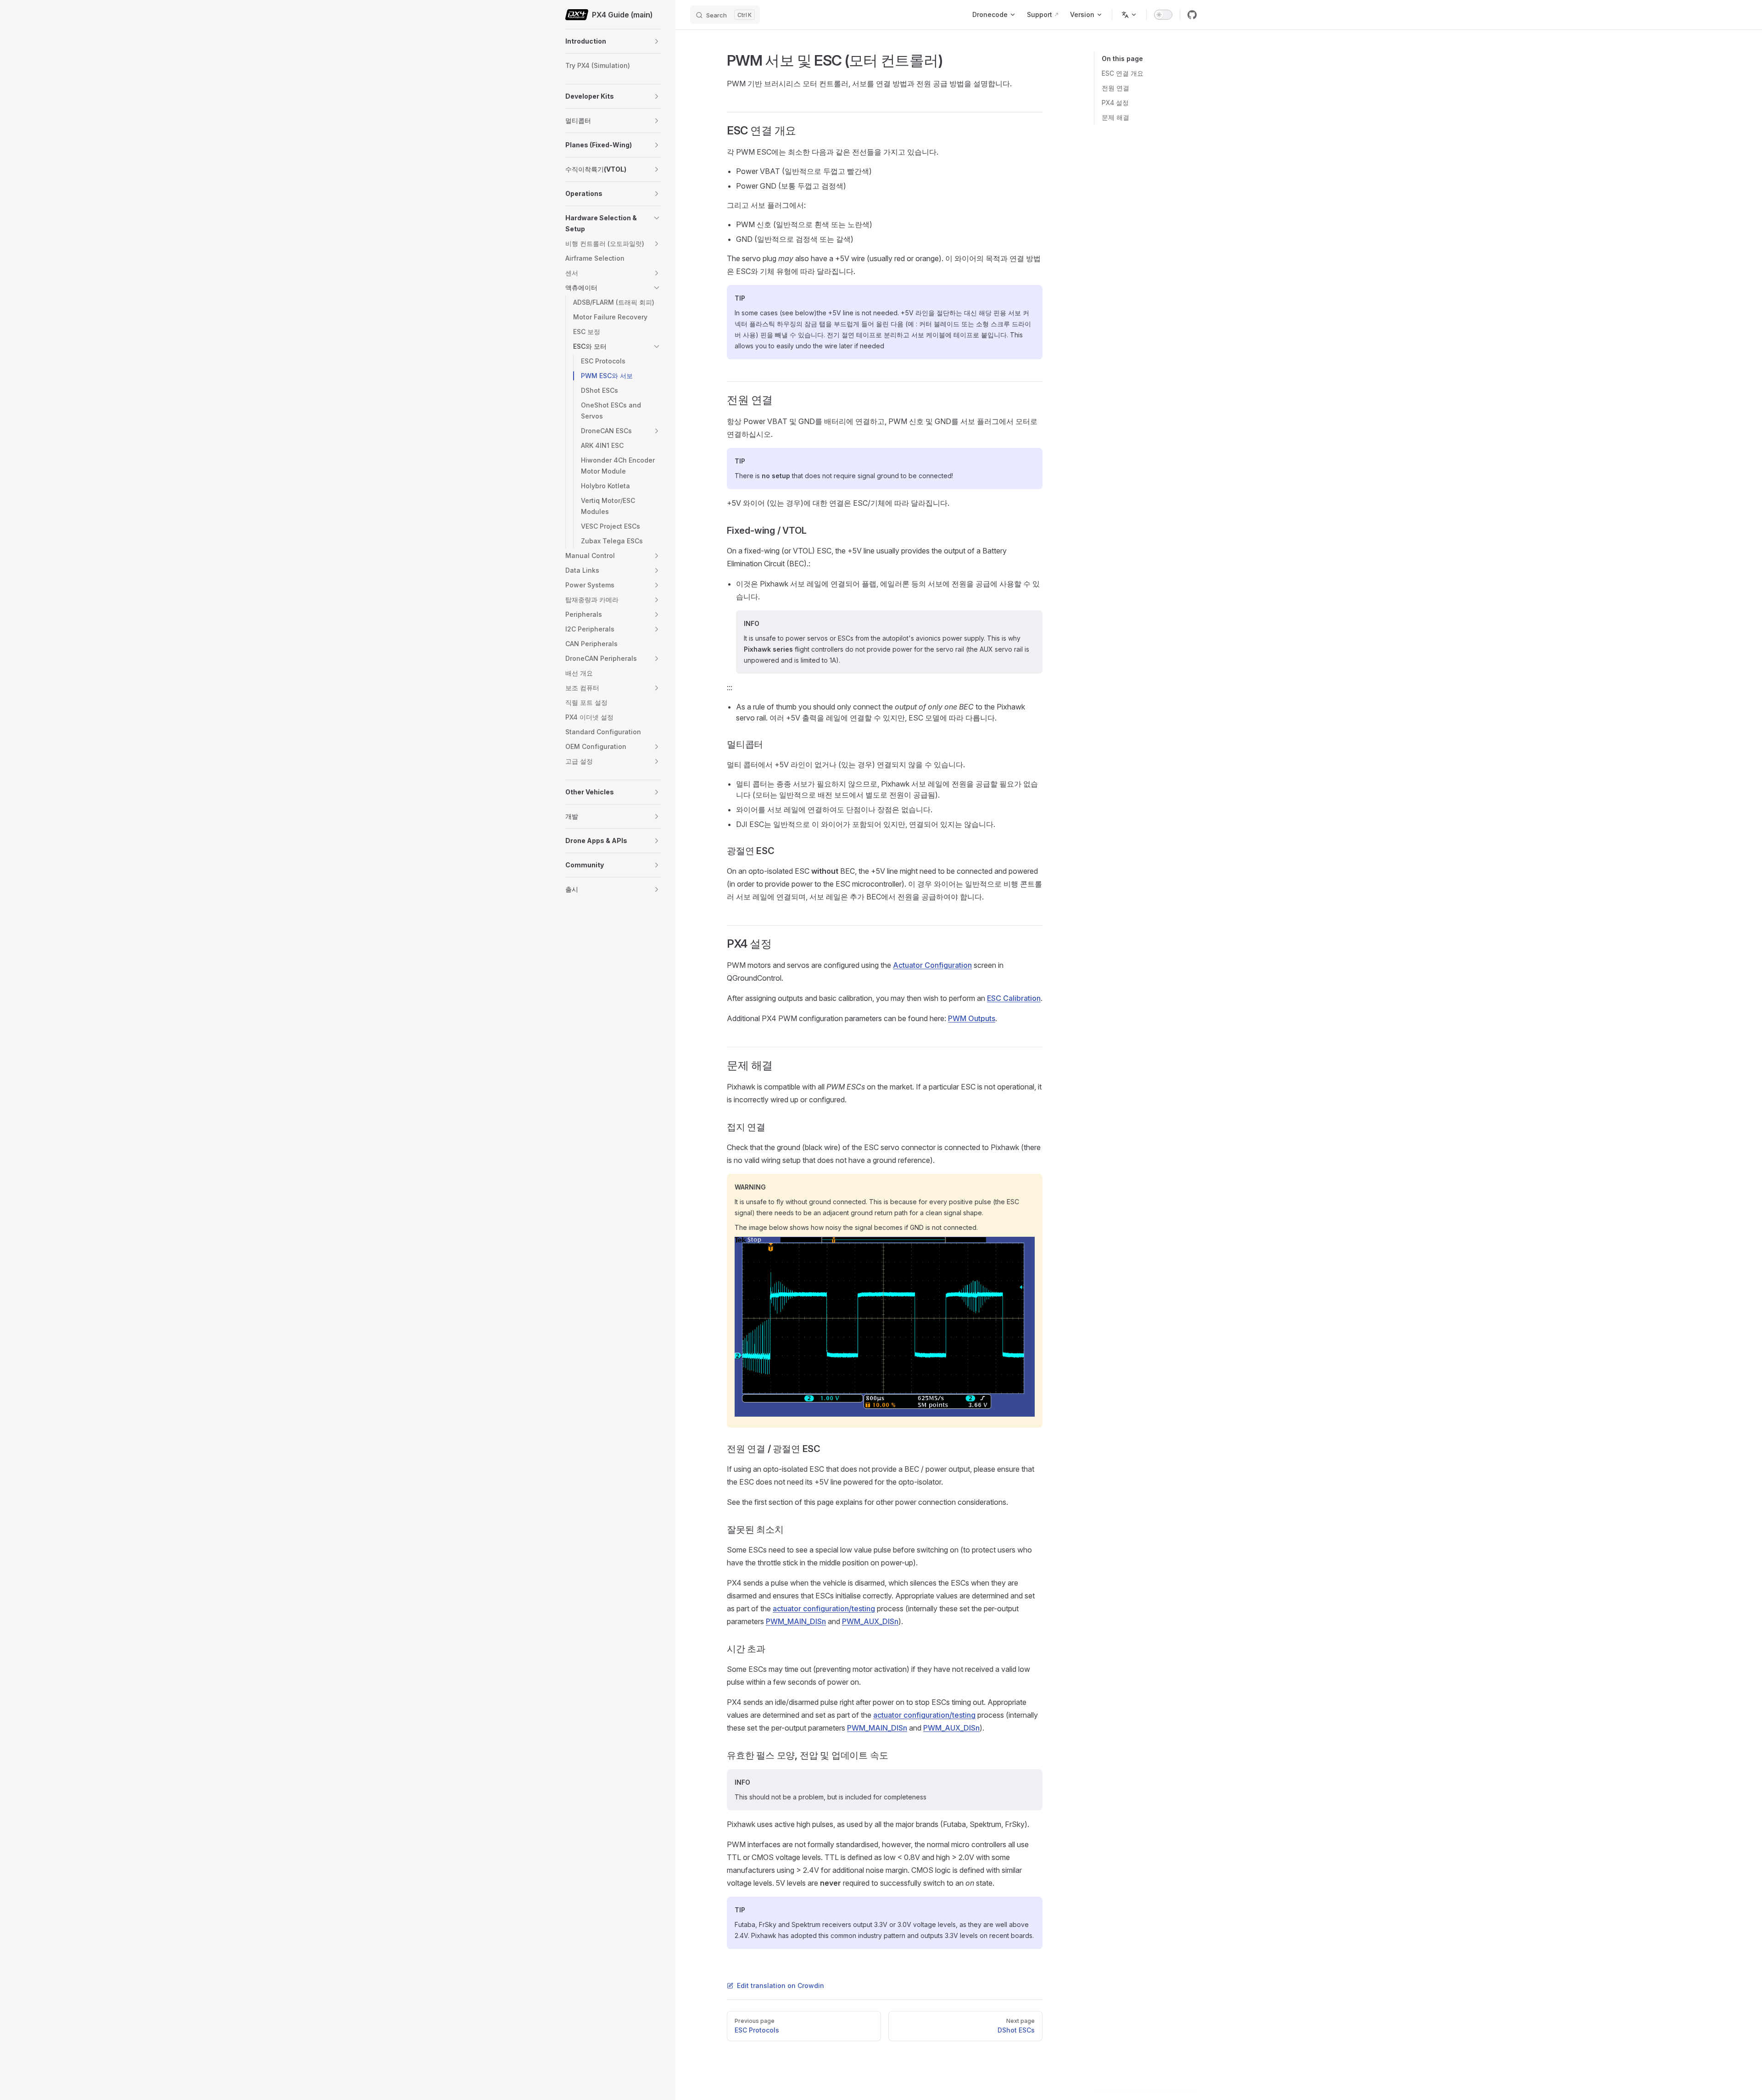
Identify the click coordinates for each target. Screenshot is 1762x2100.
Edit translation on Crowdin (781, 1986)
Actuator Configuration (932, 965)
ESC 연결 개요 (1123, 73)
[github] (1192, 15)
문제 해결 (1115, 117)
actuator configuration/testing (824, 1609)
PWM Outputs (972, 1018)
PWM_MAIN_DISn (796, 1621)
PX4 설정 (1115, 103)
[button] (657, 41)
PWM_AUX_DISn (870, 1621)
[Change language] (1129, 15)
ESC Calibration (1014, 998)
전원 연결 (1115, 88)
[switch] (1163, 15)
